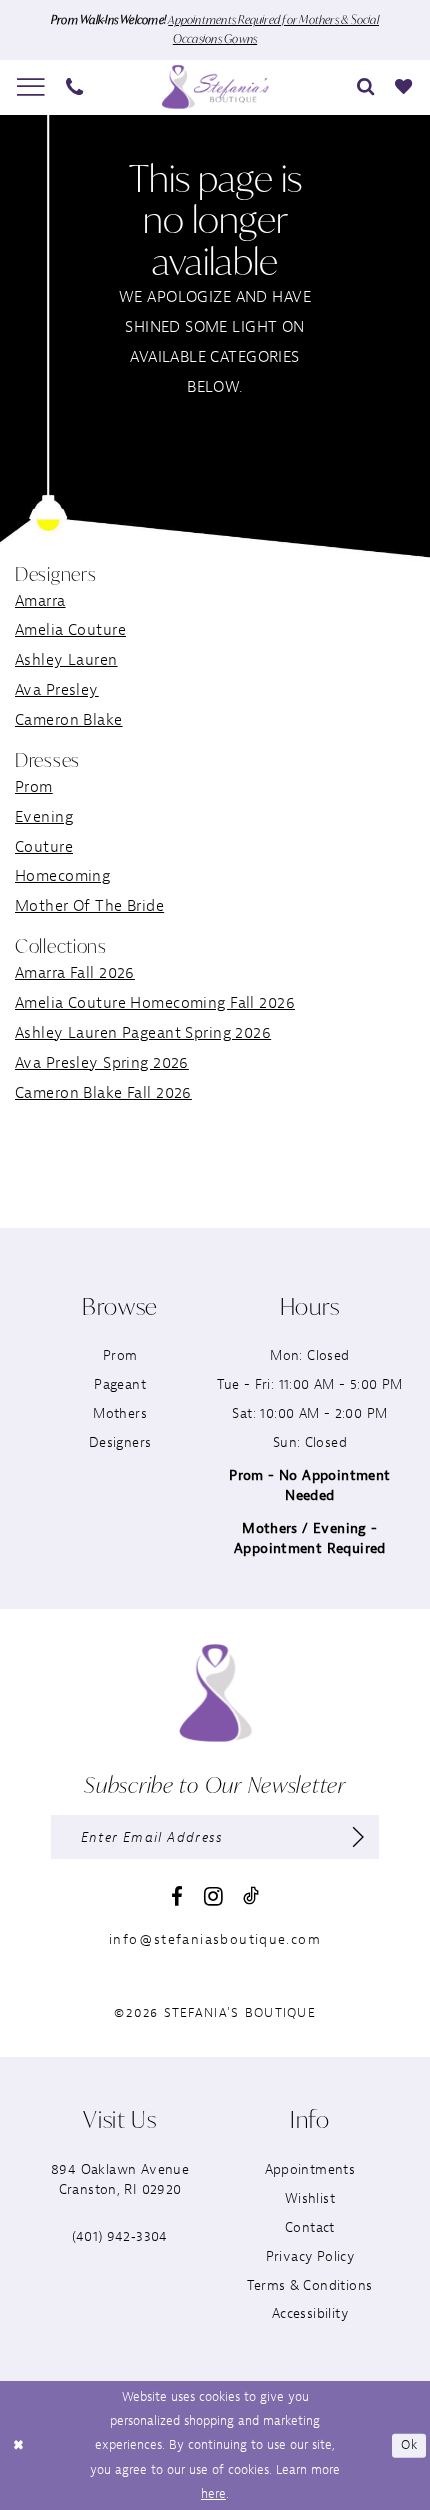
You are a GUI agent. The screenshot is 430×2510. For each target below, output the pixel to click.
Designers (120, 1442)
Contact (310, 2227)
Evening (44, 817)
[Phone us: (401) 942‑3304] (75, 87)
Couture (44, 847)
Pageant (120, 1384)
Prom (34, 787)
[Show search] (366, 87)
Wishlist (310, 2198)
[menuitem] (31, 87)
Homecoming (62, 876)
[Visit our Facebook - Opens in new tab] (177, 1897)
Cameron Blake (69, 720)
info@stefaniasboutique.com (215, 1939)
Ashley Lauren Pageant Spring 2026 (143, 1033)
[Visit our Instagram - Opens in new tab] (213, 1897)
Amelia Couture (70, 630)
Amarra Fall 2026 (75, 973)
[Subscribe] (359, 1836)
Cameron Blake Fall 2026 (103, 1093)
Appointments (310, 2169)
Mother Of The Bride (89, 906)
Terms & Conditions (309, 2285)
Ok (409, 2445)
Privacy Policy (310, 2256)
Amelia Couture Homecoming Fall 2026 (155, 1003)
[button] (31, 87)
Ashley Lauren (66, 660)
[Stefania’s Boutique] (215, 86)
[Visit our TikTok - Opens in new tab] (251, 1896)
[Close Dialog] (18, 2446)
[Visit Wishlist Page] (404, 87)
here (213, 2494)
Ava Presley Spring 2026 (102, 1063)
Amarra (40, 601)
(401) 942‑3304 (120, 2236)
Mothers (120, 1413)
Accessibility (310, 2313)
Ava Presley (57, 690)
